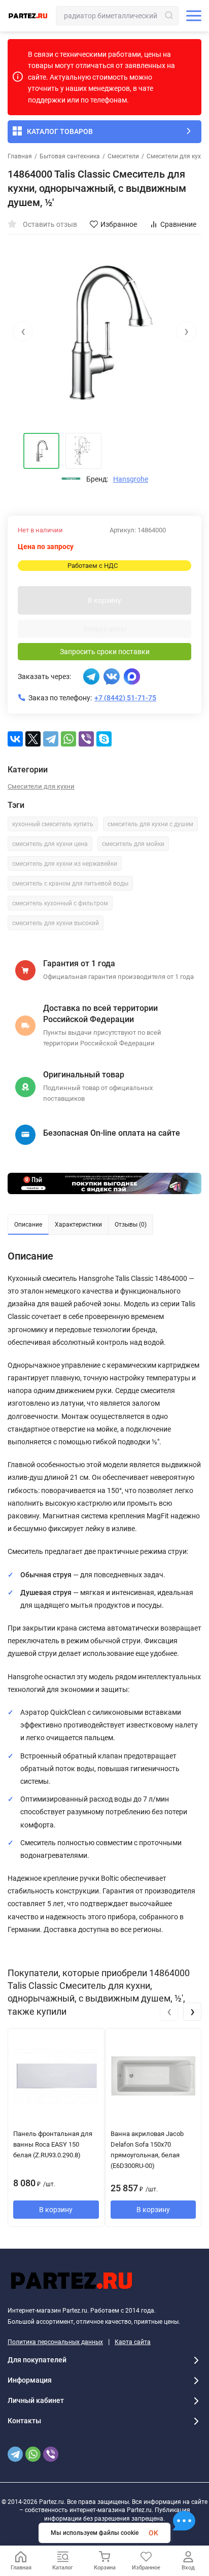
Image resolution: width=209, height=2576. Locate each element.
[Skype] (104, 739)
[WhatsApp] (68, 739)
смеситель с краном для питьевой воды (70, 884)
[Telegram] (51, 739)
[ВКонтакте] (15, 739)
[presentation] (23, 331)
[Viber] (86, 739)
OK (153, 2533)
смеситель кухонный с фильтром (60, 903)
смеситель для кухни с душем (150, 824)
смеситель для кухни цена (50, 844)
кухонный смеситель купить (53, 824)
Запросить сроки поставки (105, 652)
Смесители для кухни (177, 156)
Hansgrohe (131, 479)
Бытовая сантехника (70, 156)
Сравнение (178, 224)
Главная (20, 156)
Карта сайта (133, 2342)
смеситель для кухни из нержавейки (65, 864)
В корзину (104, 600)
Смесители (123, 156)
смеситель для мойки (133, 844)
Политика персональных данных (55, 2342)
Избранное (119, 224)
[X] (33, 739)
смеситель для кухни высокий (56, 923)
